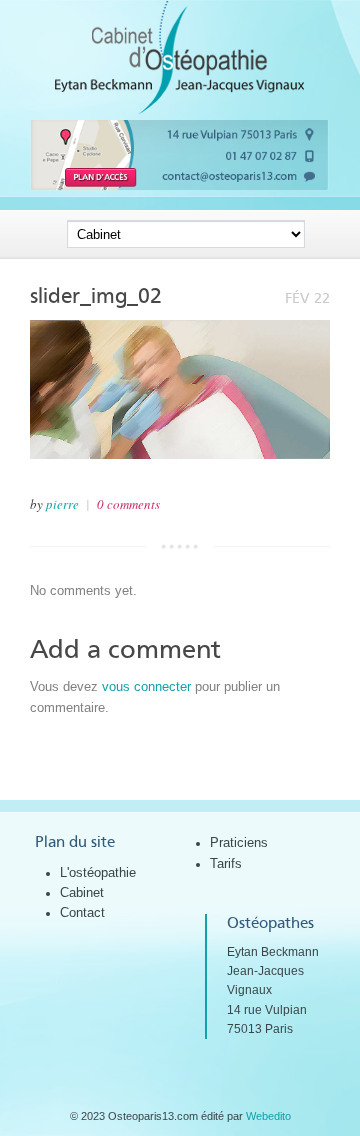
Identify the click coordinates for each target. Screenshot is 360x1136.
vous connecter (146, 686)
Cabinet (82, 892)
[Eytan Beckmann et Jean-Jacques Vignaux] (180, 109)
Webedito (268, 1116)
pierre (62, 504)
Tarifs (226, 863)
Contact (82, 912)
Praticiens (239, 842)
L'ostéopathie (98, 872)
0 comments (128, 504)
